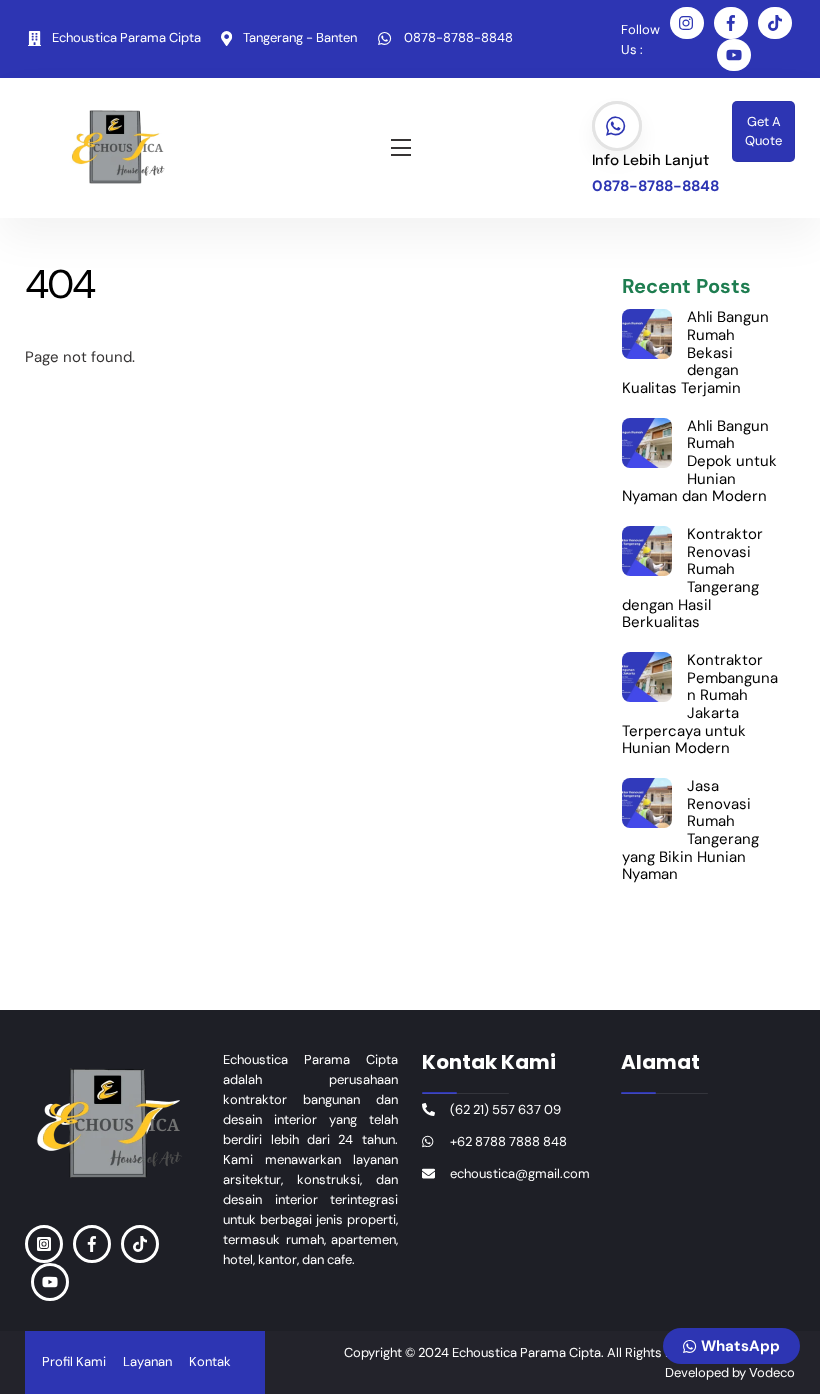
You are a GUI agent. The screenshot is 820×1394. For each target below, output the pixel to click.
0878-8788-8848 (655, 186)
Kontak (210, 1361)
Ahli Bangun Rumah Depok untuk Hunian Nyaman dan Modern (699, 462)
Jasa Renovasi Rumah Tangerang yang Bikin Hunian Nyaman (690, 831)
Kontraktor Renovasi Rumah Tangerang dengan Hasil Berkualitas (692, 579)
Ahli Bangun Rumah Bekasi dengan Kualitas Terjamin (695, 353)
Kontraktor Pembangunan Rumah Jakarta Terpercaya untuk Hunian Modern (700, 705)
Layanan (147, 1361)
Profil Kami (74, 1361)
